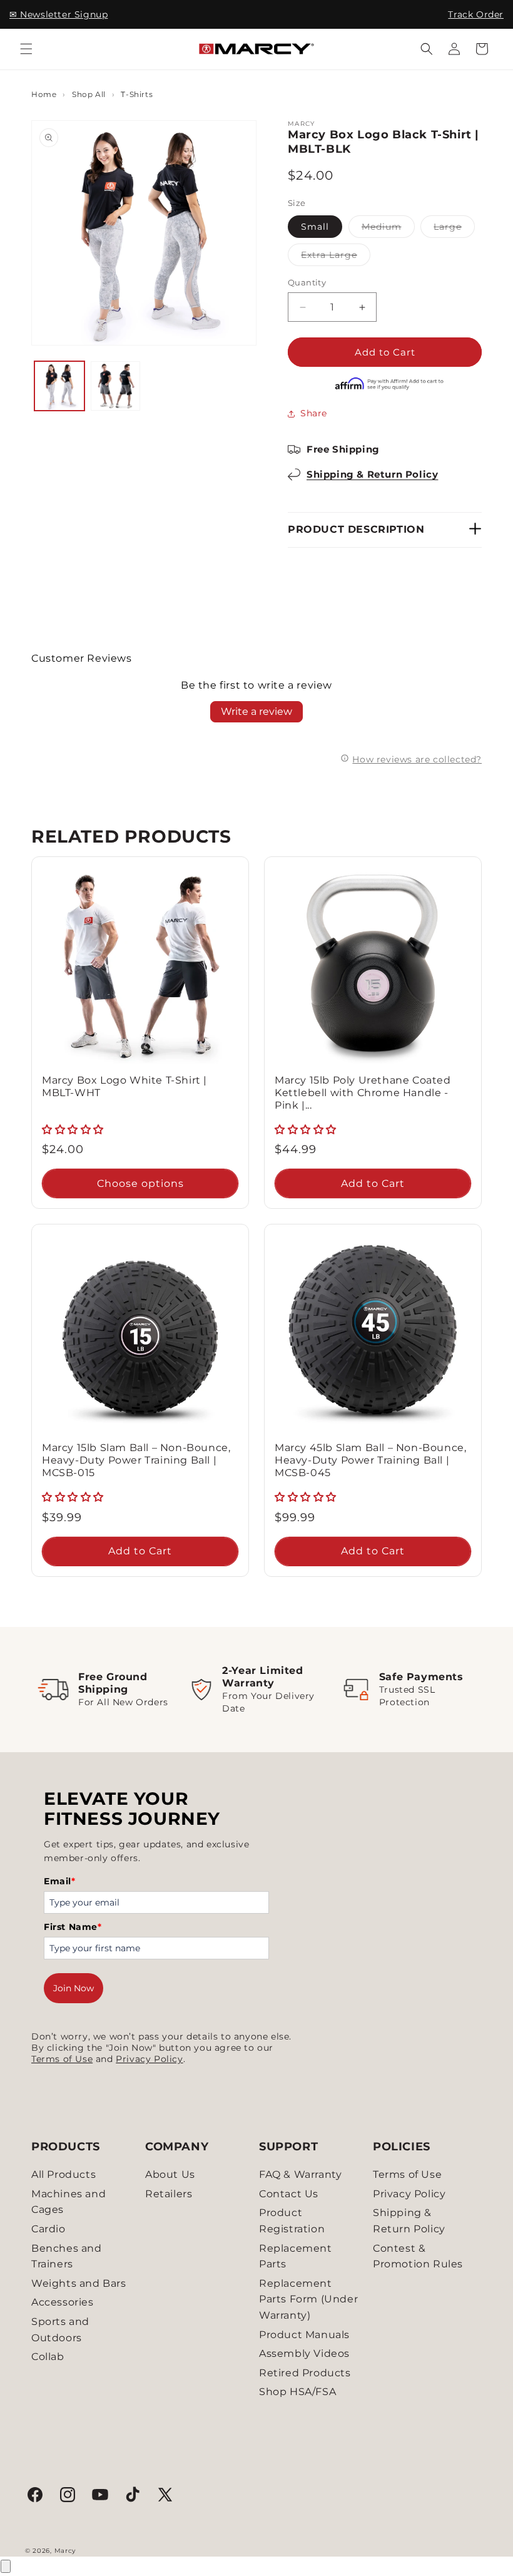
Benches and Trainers (67, 2256)
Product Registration (292, 2221)
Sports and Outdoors (60, 2330)
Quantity (307, 282)
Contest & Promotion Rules (418, 2256)
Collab (48, 2357)
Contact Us (289, 2194)
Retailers (169, 2194)
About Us (170, 2174)
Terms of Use (62, 2059)
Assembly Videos (304, 2353)
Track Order (476, 14)
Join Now (74, 1988)
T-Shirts (137, 94)
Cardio (48, 2229)
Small (315, 227)
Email (60, 1881)
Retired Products (305, 2373)
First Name (73, 1927)
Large (454, 229)
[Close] (6, 2566)
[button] (26, 49)
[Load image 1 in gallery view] (59, 386)
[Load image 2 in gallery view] (116, 386)
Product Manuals (304, 2335)
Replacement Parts (296, 2256)
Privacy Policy (149, 2059)
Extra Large (336, 257)
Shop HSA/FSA (297, 2392)
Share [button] (314, 413)
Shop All (89, 94)
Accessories (63, 2302)
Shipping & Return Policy (372, 474)
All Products (63, 2174)
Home (44, 94)
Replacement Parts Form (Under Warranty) (308, 2299)
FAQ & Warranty (300, 2174)
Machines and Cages (69, 2202)
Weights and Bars (79, 2283)
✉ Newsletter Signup (58, 14)
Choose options (140, 1183)
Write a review (256, 711)
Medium (388, 229)
